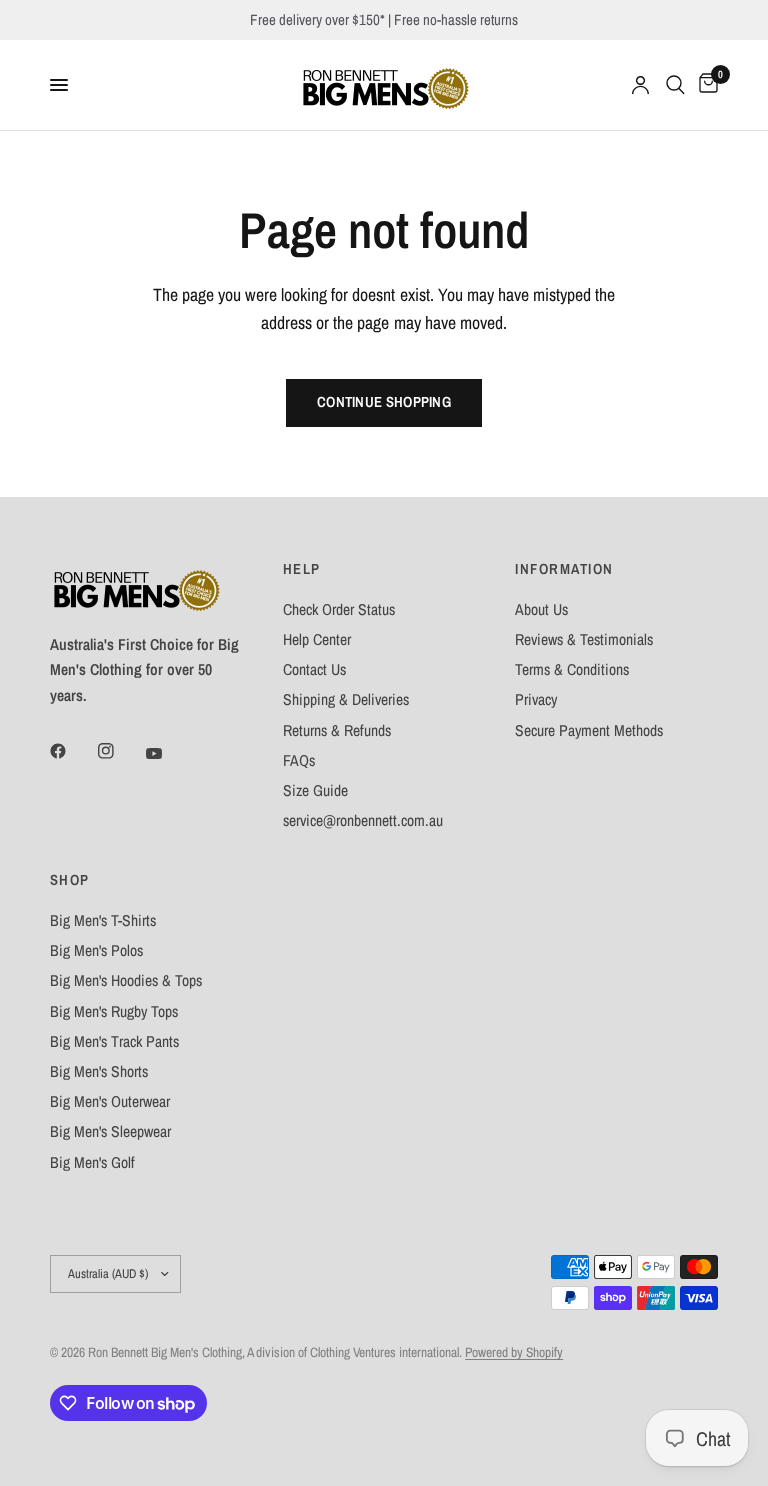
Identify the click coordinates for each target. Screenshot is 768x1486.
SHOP (70, 880)
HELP (302, 569)
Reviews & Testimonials (584, 639)
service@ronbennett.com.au (363, 820)
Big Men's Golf (92, 1162)
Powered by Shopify (514, 1352)
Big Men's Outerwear (110, 1101)
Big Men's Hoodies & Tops (126, 980)
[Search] (675, 85)
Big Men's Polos (96, 950)
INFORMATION (564, 569)
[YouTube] (168, 753)
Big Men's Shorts (99, 1071)
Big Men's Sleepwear (110, 1131)
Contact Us (314, 669)
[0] (705, 85)
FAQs (299, 760)
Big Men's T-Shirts (103, 920)
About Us (541, 609)
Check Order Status (339, 609)
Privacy (536, 699)
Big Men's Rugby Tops (114, 1011)
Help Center (317, 639)
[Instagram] (120, 751)
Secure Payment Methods (589, 730)
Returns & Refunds (337, 730)
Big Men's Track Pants (114, 1041)
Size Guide (315, 790)
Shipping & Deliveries (346, 699)
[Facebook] (72, 751)
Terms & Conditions (572, 669)
